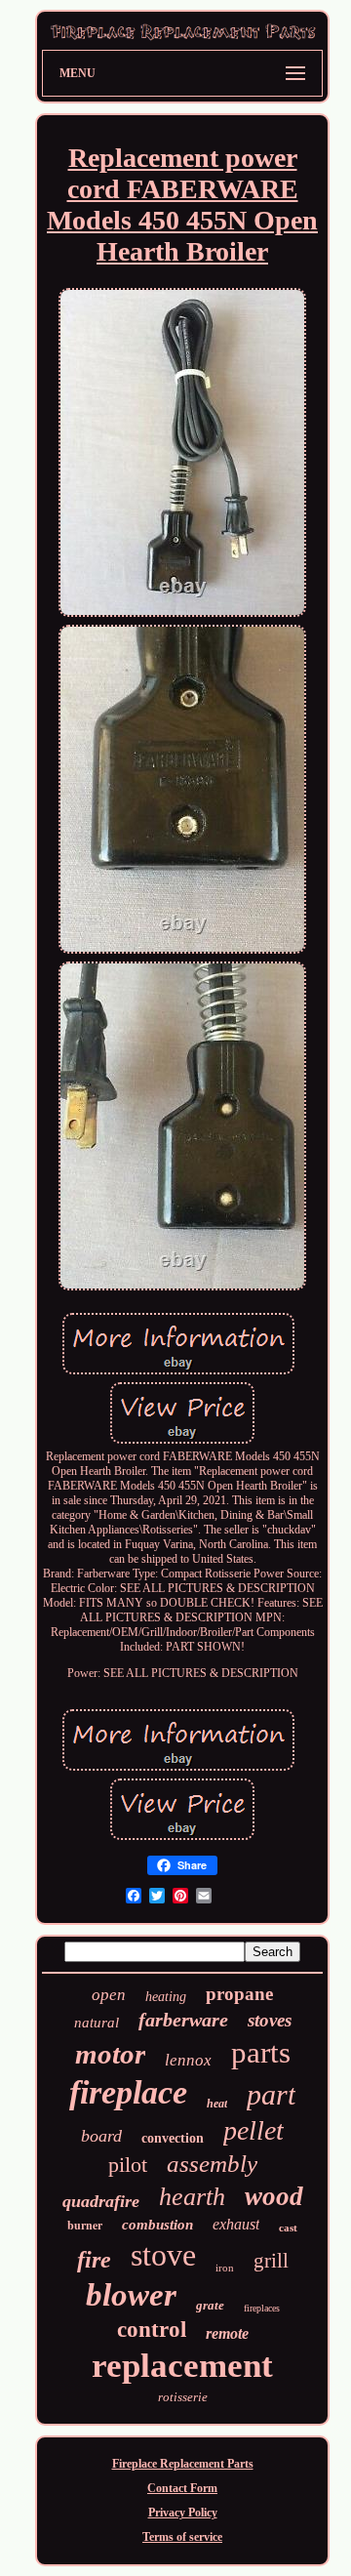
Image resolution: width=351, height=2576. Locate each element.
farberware (183, 2020)
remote (227, 2333)
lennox (188, 2060)
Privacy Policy (183, 2513)
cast (288, 2228)
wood (274, 2196)
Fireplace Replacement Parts (183, 2464)
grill (271, 2261)
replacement (182, 2366)
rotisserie (183, 2397)
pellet (253, 2130)
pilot (128, 2165)
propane (239, 1994)
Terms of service (182, 2537)
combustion (157, 2225)
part (271, 2094)
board (101, 2136)
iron (225, 2268)
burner (85, 2225)
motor (110, 2054)
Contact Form (182, 2488)
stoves (270, 2020)
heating (166, 1997)
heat (217, 2104)
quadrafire (101, 2201)
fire (94, 2260)
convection (173, 2138)
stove (163, 2255)
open (109, 1995)
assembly (212, 2164)
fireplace (128, 2092)
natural (97, 2023)
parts (261, 2052)
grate (210, 2305)
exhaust (236, 2224)
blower (131, 2295)
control (152, 2330)
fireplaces (262, 2308)
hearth (192, 2197)
